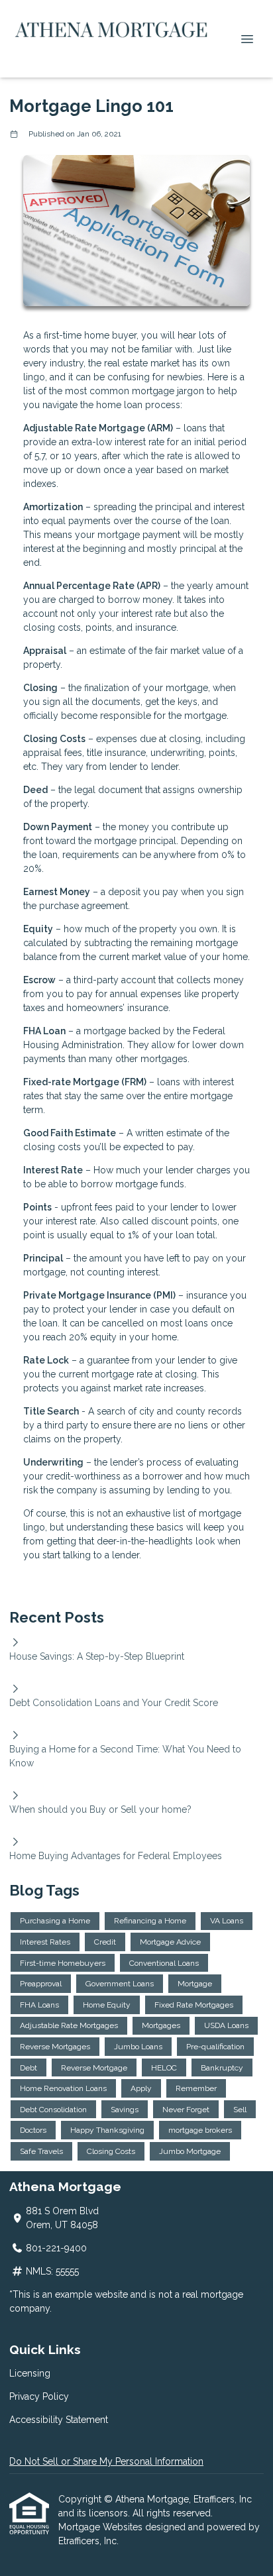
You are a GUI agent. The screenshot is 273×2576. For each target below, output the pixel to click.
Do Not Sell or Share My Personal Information (106, 2461)
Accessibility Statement (59, 2420)
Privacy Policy (39, 2396)
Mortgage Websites (102, 2527)
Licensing (30, 2373)
